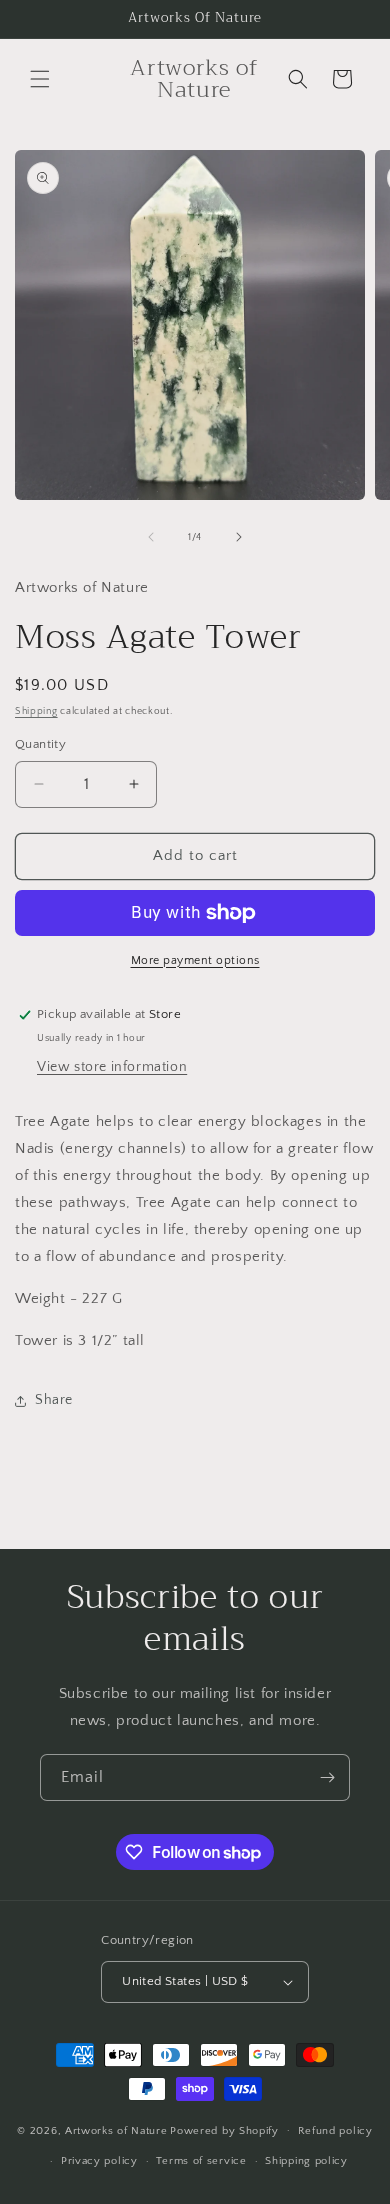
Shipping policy (306, 2161)
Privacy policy (99, 2161)
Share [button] (54, 1400)
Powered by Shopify (224, 2130)
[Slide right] (239, 537)
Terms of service (201, 2161)
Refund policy (335, 2131)
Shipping (36, 711)
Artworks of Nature (116, 2130)
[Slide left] (151, 537)
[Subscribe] (327, 1777)
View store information (112, 1067)
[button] (40, 79)
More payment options (195, 960)
